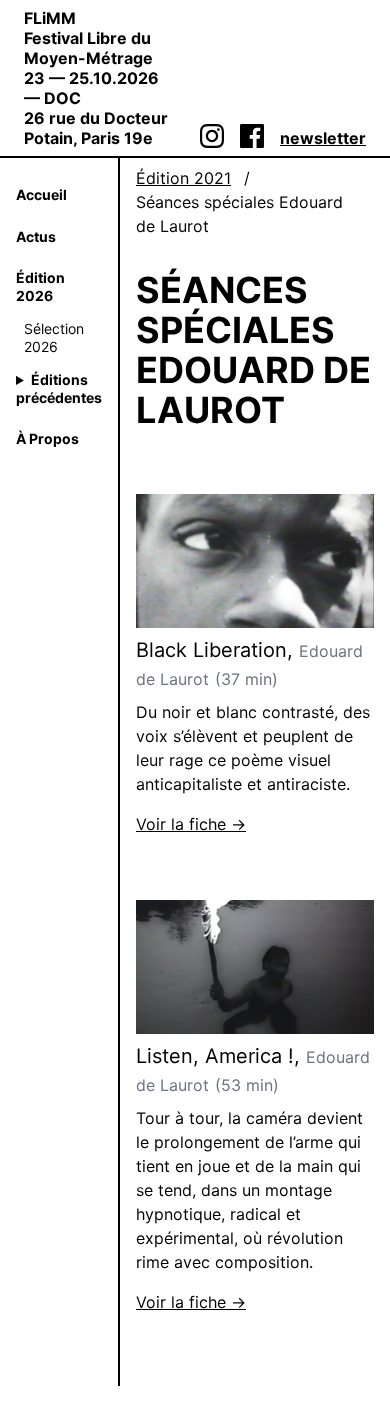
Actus (36, 236)
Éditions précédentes (59, 388)
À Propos (47, 438)
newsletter (323, 138)
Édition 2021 (183, 178)
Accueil (41, 194)
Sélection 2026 (54, 337)
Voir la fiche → (191, 824)
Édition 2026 (40, 286)
